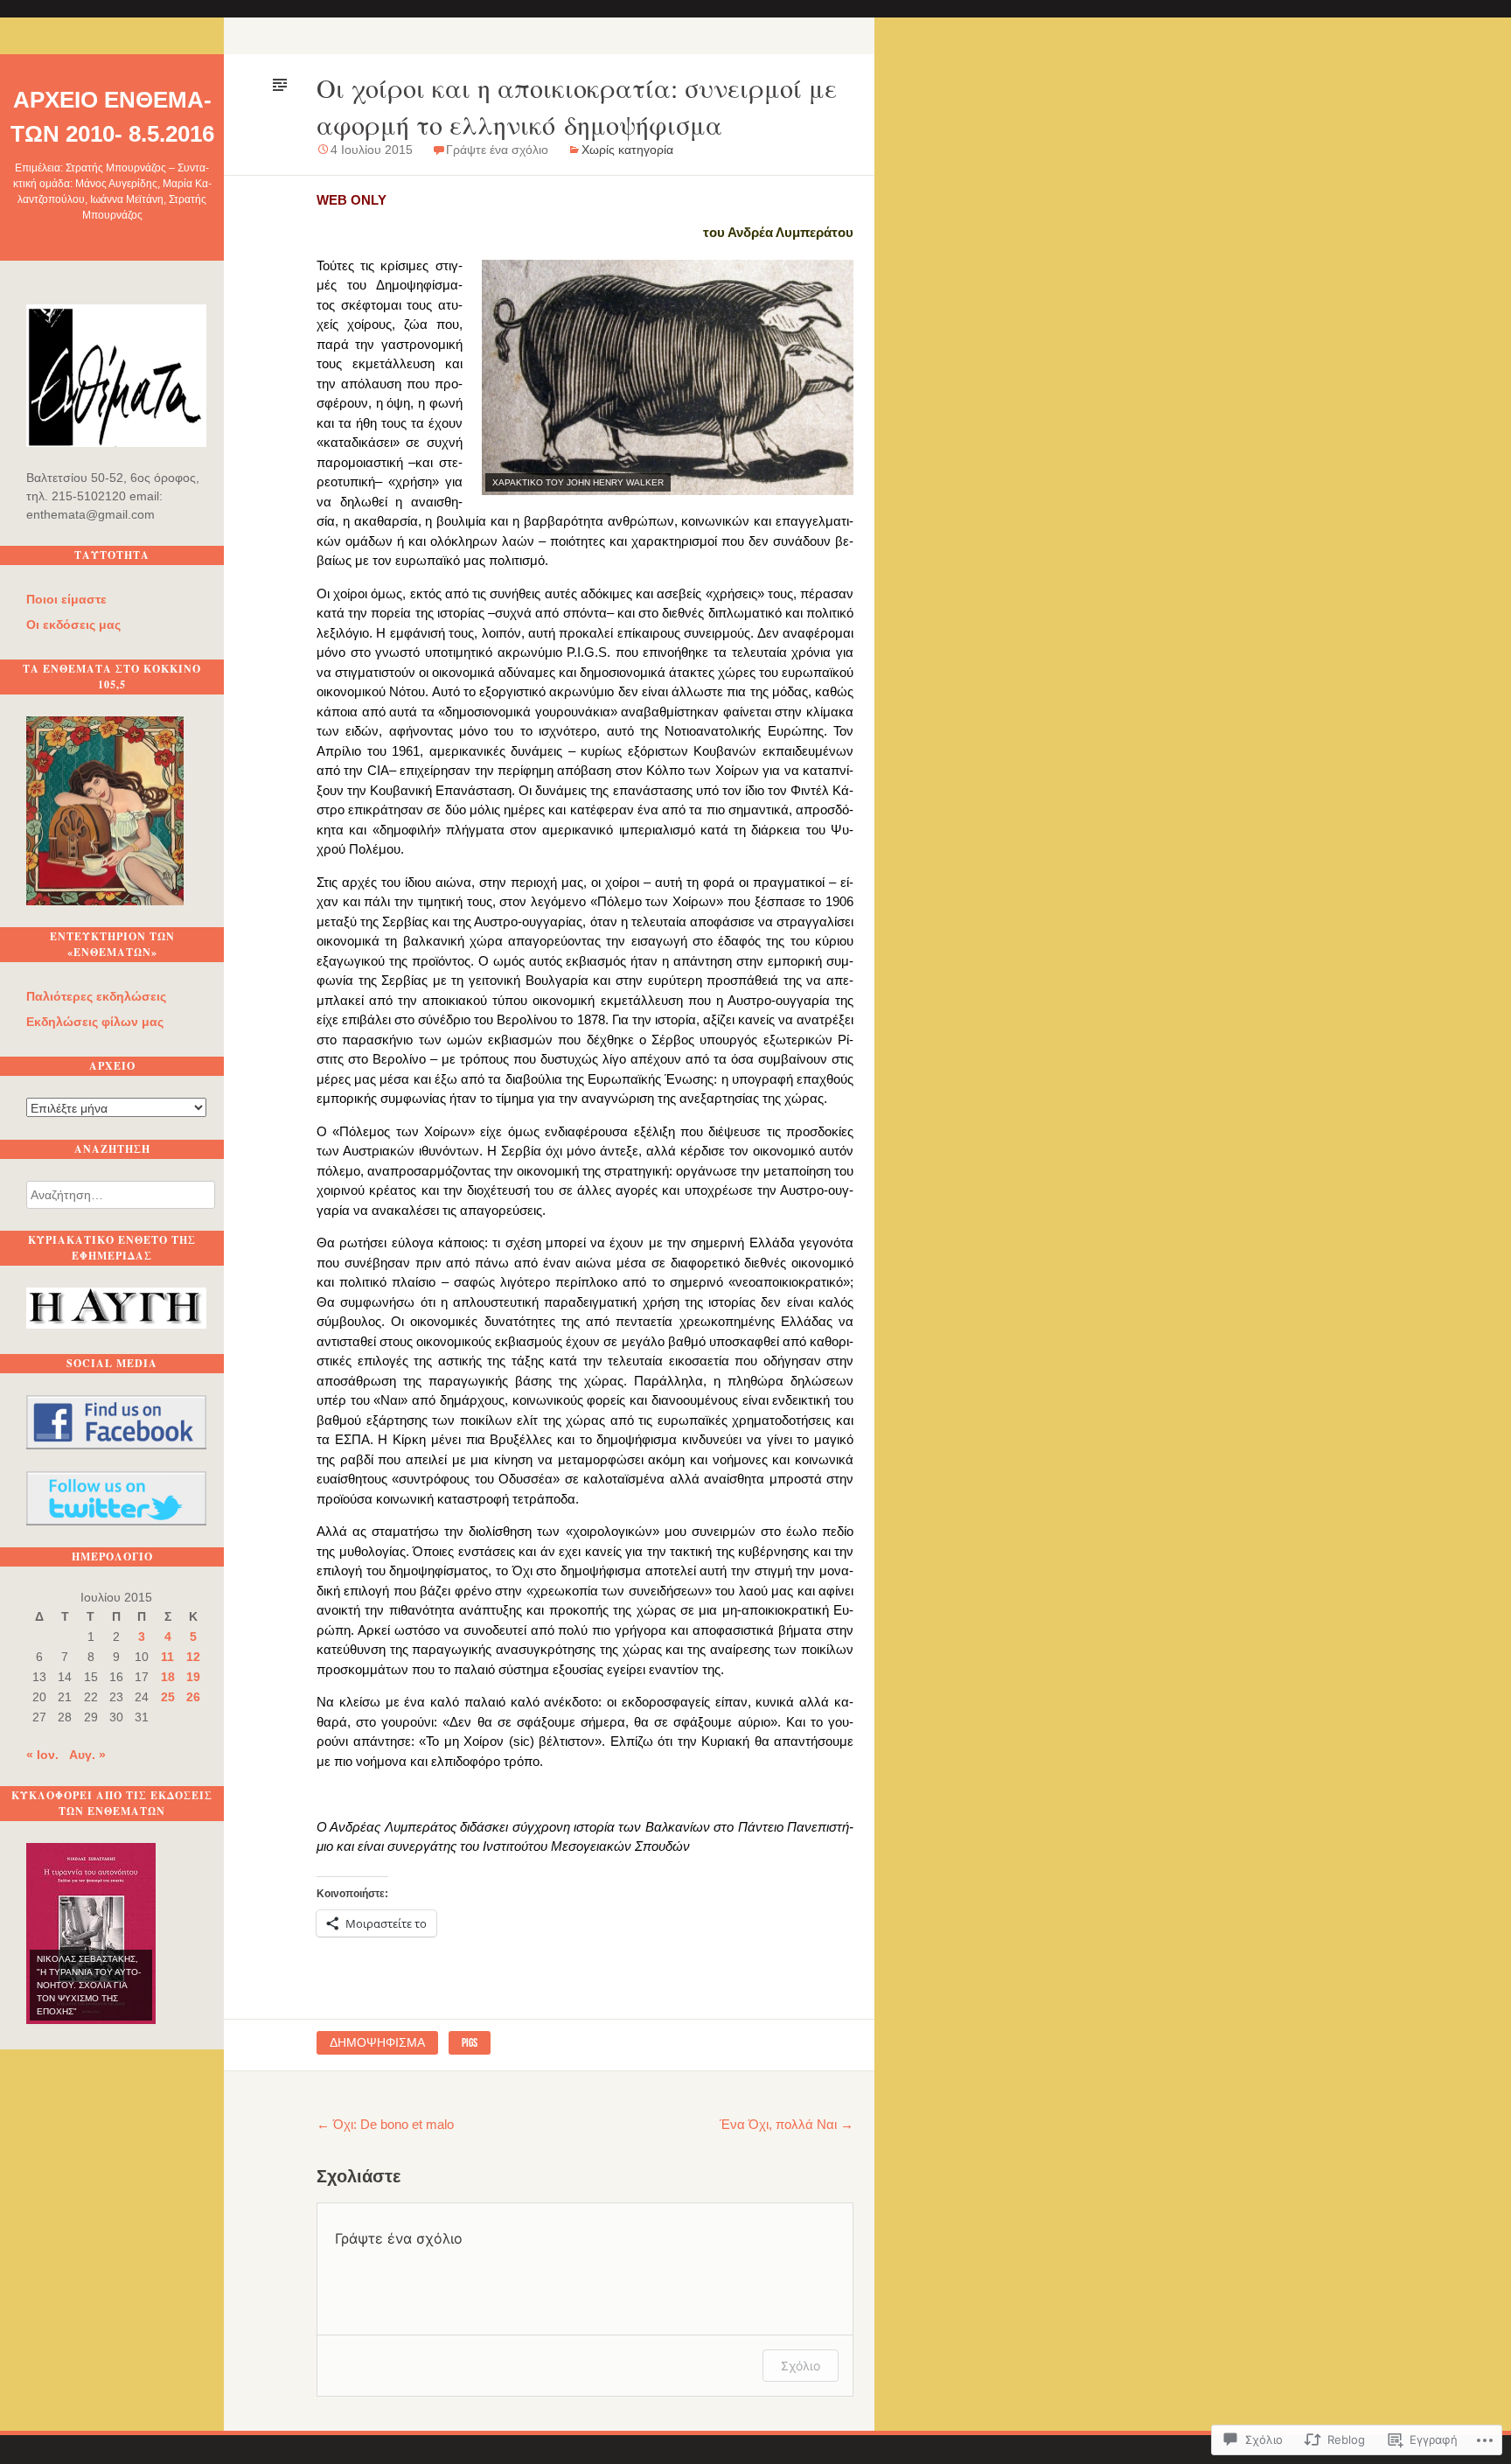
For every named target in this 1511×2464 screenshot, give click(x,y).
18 (168, 1677)
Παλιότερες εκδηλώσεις (96, 996)
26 (193, 1697)
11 (167, 1657)
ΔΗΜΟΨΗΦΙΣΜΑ (377, 2042)
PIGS (470, 2042)
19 (193, 1677)
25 (168, 1697)
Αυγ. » (87, 1755)
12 (193, 1657)
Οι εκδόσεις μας (73, 625)
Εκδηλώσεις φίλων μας (95, 1022)
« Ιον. (42, 1755)
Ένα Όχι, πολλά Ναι (787, 2124)
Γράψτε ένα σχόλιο (497, 150)
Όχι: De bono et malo (385, 2124)
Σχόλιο (801, 2366)
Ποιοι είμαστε (66, 599)
